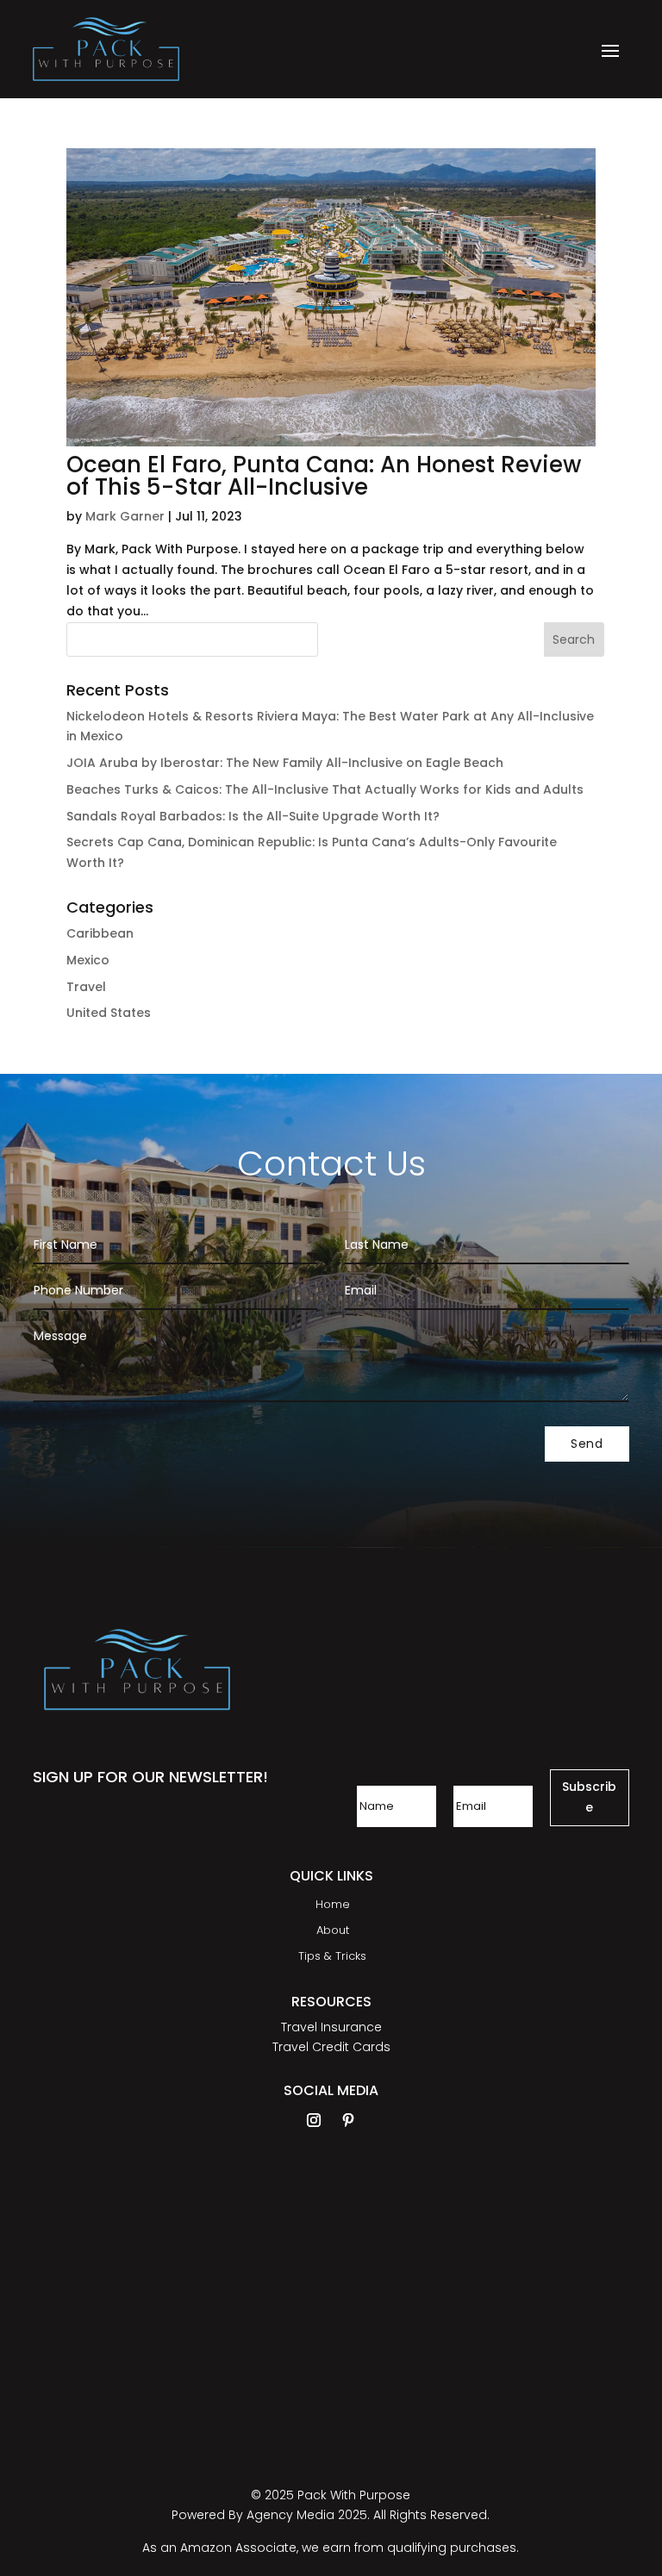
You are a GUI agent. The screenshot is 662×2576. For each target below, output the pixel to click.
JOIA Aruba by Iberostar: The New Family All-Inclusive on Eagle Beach (285, 763)
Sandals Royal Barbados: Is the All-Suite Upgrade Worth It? (253, 816)
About (333, 1931)
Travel (86, 987)
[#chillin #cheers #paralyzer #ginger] (131, 2351)
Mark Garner (125, 516)
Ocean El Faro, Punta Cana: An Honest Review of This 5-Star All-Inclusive (324, 476)
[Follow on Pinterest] (348, 2120)
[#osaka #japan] (542, 2351)
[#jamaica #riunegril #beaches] (336, 2232)
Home (333, 1905)
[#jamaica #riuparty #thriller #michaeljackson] (131, 2232)
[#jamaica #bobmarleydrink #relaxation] (542, 2232)
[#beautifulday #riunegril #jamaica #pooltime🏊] (336, 2351)
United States (109, 1013)
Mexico (88, 960)
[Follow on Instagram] (314, 2120)
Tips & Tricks (332, 1957)
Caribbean (100, 933)
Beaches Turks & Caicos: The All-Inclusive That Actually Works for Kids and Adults (325, 789)
